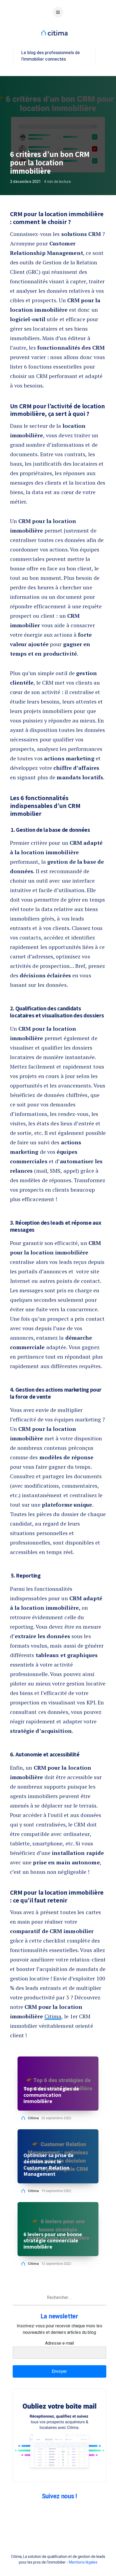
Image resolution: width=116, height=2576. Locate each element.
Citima (53, 2016)
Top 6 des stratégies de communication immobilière (51, 2095)
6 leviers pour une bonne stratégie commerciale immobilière (53, 2241)
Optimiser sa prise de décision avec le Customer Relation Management (49, 2165)
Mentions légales (83, 2562)
